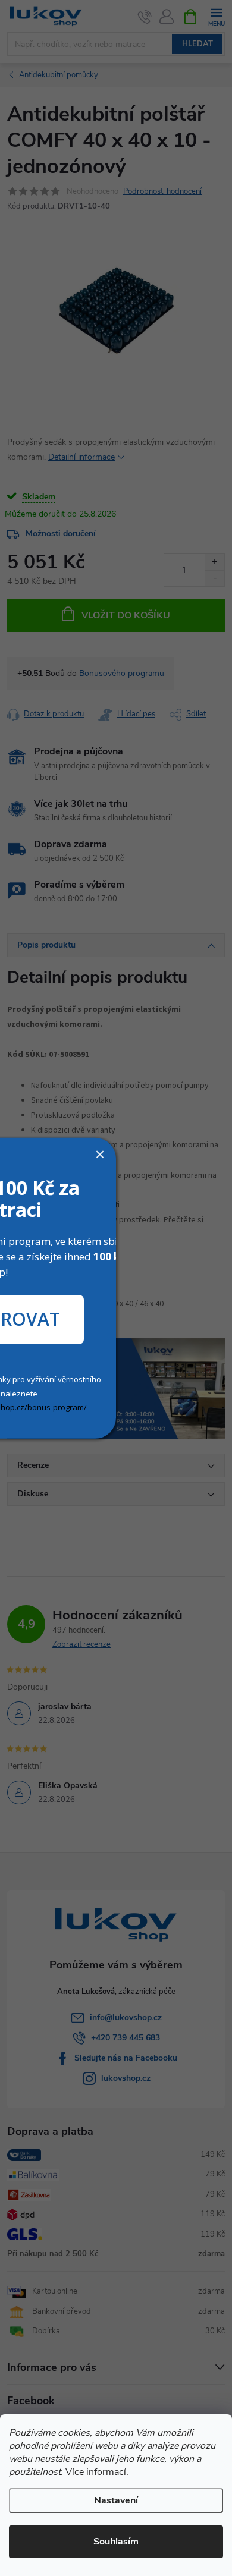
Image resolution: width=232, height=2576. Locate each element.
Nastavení (116, 2500)
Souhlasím (116, 2542)
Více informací (96, 2472)
